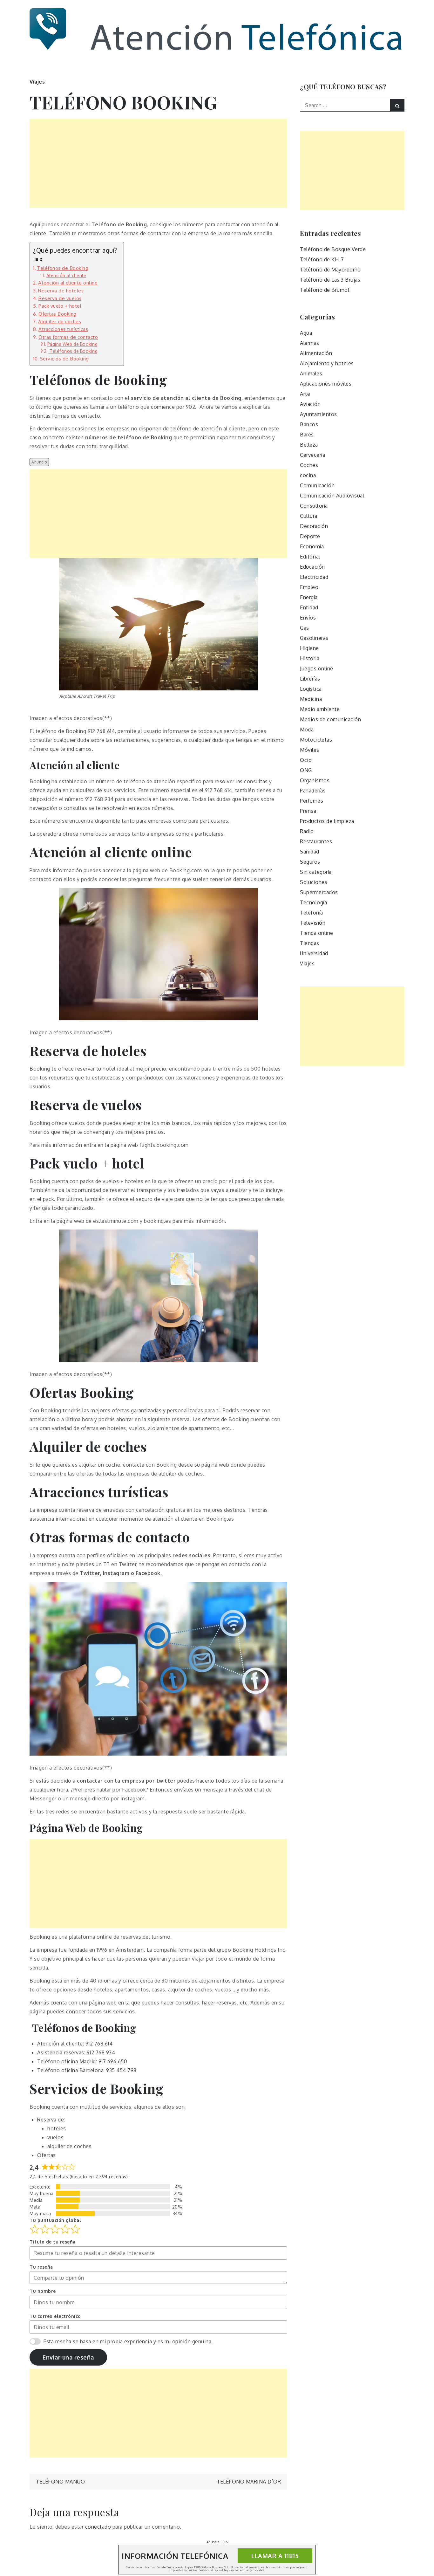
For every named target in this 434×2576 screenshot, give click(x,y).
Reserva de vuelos (60, 298)
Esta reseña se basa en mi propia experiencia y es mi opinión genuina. (128, 2341)
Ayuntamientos (319, 414)
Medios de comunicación (330, 719)
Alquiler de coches (60, 321)
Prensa (308, 811)
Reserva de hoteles (61, 291)
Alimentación (316, 353)
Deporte (310, 536)
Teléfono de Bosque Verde (333, 249)
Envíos (308, 618)
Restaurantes (316, 841)
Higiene (309, 648)
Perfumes (312, 801)
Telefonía (312, 913)
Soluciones (314, 882)
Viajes (37, 82)
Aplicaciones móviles (326, 384)
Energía (309, 597)
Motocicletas (316, 740)
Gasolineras (314, 638)
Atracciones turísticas (63, 329)
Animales (311, 373)
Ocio (306, 760)
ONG (306, 770)
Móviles (310, 750)
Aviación (310, 404)
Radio (307, 831)
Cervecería (312, 455)
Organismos (315, 780)
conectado (98, 2527)
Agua (306, 333)
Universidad (314, 953)
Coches (309, 465)
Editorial (310, 557)
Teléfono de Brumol (325, 290)
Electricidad (314, 577)
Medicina (311, 699)
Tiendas (310, 943)
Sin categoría (316, 872)
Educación (312, 567)
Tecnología (313, 902)
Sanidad (310, 852)
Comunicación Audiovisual (332, 496)
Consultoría (314, 506)
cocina (308, 475)
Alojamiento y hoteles (327, 363)
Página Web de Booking (72, 344)
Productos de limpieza (327, 821)
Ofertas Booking (58, 314)
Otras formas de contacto (68, 337)
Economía (312, 546)
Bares (307, 435)
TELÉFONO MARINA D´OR (249, 2482)
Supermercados (319, 892)
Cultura (309, 516)
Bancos (309, 424)
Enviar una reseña (68, 2357)
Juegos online (317, 668)
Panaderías (313, 791)
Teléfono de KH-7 (322, 259)
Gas (305, 628)
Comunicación (317, 485)
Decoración (314, 526)
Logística (311, 689)
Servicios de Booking (64, 359)
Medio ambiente (320, 709)
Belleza (309, 445)
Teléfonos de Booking (63, 268)
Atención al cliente (66, 275)
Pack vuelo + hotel (60, 306)
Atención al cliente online (68, 283)
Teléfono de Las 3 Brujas (330, 280)
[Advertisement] (158, 163)
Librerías (310, 679)
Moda (307, 730)
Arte (305, 394)
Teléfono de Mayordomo (330, 270)
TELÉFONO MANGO (60, 2482)
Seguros (310, 862)
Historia (310, 658)
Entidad (309, 607)
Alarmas (310, 343)
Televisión (313, 923)
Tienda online (317, 933)
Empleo (309, 587)
